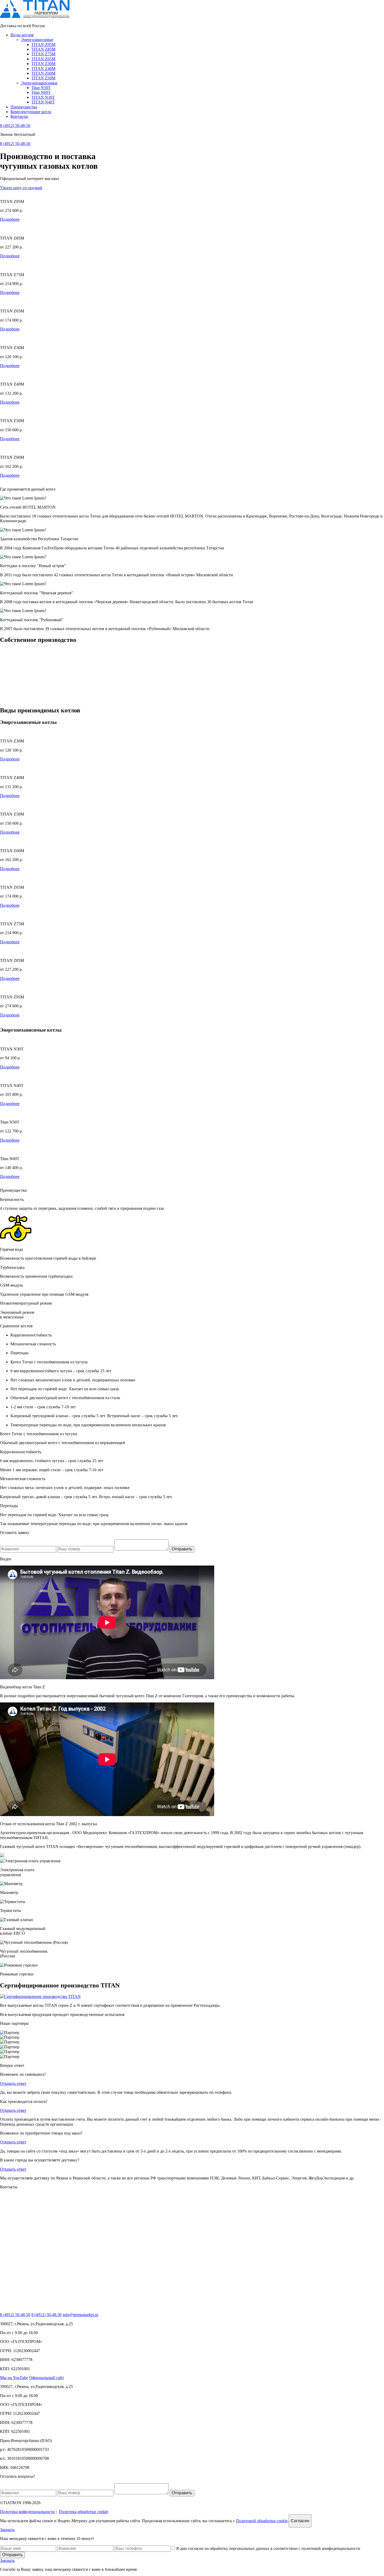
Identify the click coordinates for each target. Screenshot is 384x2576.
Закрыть (7, 2530)
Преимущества (24, 107)
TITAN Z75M (43, 54)
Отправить (182, 1549)
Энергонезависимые (39, 83)
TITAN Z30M (43, 64)
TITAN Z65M (43, 59)
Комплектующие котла (31, 112)
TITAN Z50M (43, 78)
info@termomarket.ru (80, 2315)
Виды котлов (22, 35)
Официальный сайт (46, 2378)
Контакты (19, 116)
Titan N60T (41, 92)
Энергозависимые (37, 40)
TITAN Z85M (43, 49)
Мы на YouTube (14, 2378)
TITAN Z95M (43, 45)
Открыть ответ (13, 2083)
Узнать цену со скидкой (21, 188)
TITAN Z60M (43, 73)
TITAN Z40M (43, 69)
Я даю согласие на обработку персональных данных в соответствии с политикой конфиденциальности (268, 2548)
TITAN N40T (43, 102)
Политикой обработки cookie (262, 2521)
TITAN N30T (43, 97)
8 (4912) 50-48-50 (15, 126)
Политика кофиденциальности (27, 2512)
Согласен (300, 2521)
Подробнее (10, 219)
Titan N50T (41, 88)
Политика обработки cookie (83, 2512)
